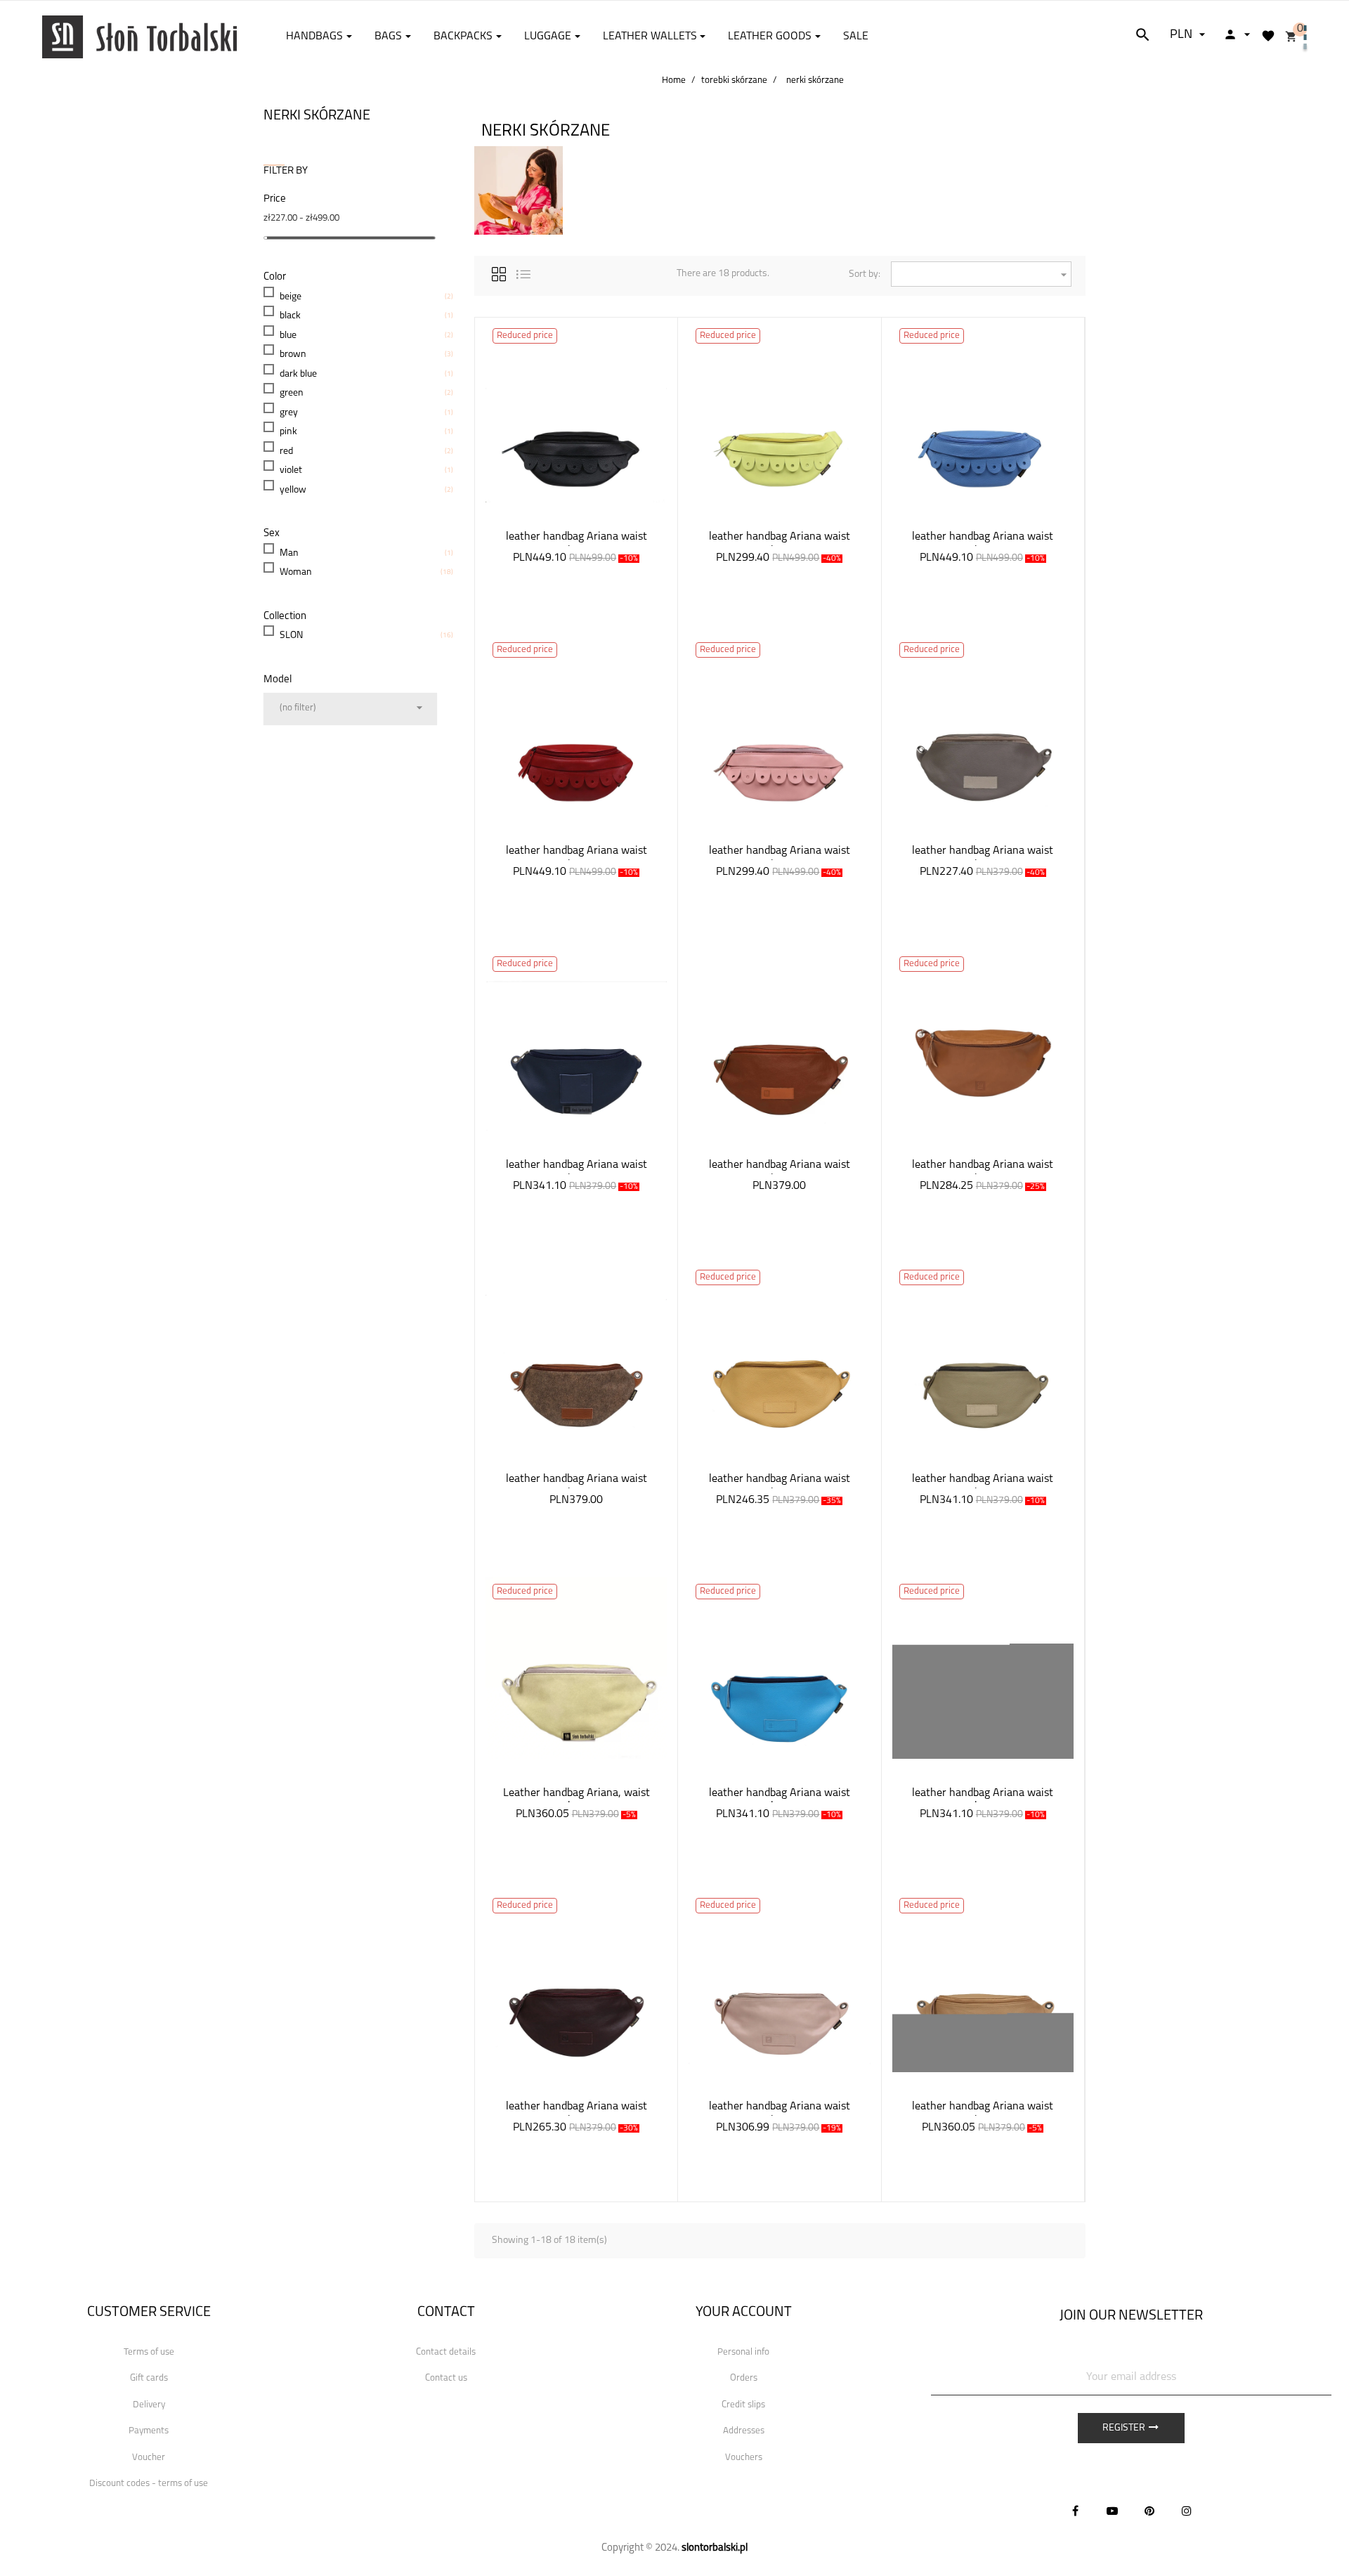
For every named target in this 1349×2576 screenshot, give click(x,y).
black (290, 316)
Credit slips (743, 2405)
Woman (296, 572)
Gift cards (149, 2378)
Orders (744, 2378)
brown (293, 354)
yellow (293, 490)
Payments (149, 2431)
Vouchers (744, 2458)
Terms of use (149, 2352)
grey (289, 413)
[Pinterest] (1149, 2511)
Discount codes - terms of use (149, 2484)
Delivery (149, 2405)
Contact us (446, 2378)
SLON (291, 636)
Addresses (744, 2431)
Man (289, 553)
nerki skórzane (317, 116)
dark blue (298, 374)
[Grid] (499, 272)
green (292, 393)
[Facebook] (1075, 2511)
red (286, 451)
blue (288, 336)
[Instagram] (1187, 2511)
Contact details (446, 2352)
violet (291, 470)
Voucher (149, 2458)
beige (291, 297)
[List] (523, 272)
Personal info (743, 2352)
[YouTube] (1112, 2511)
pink (288, 432)
